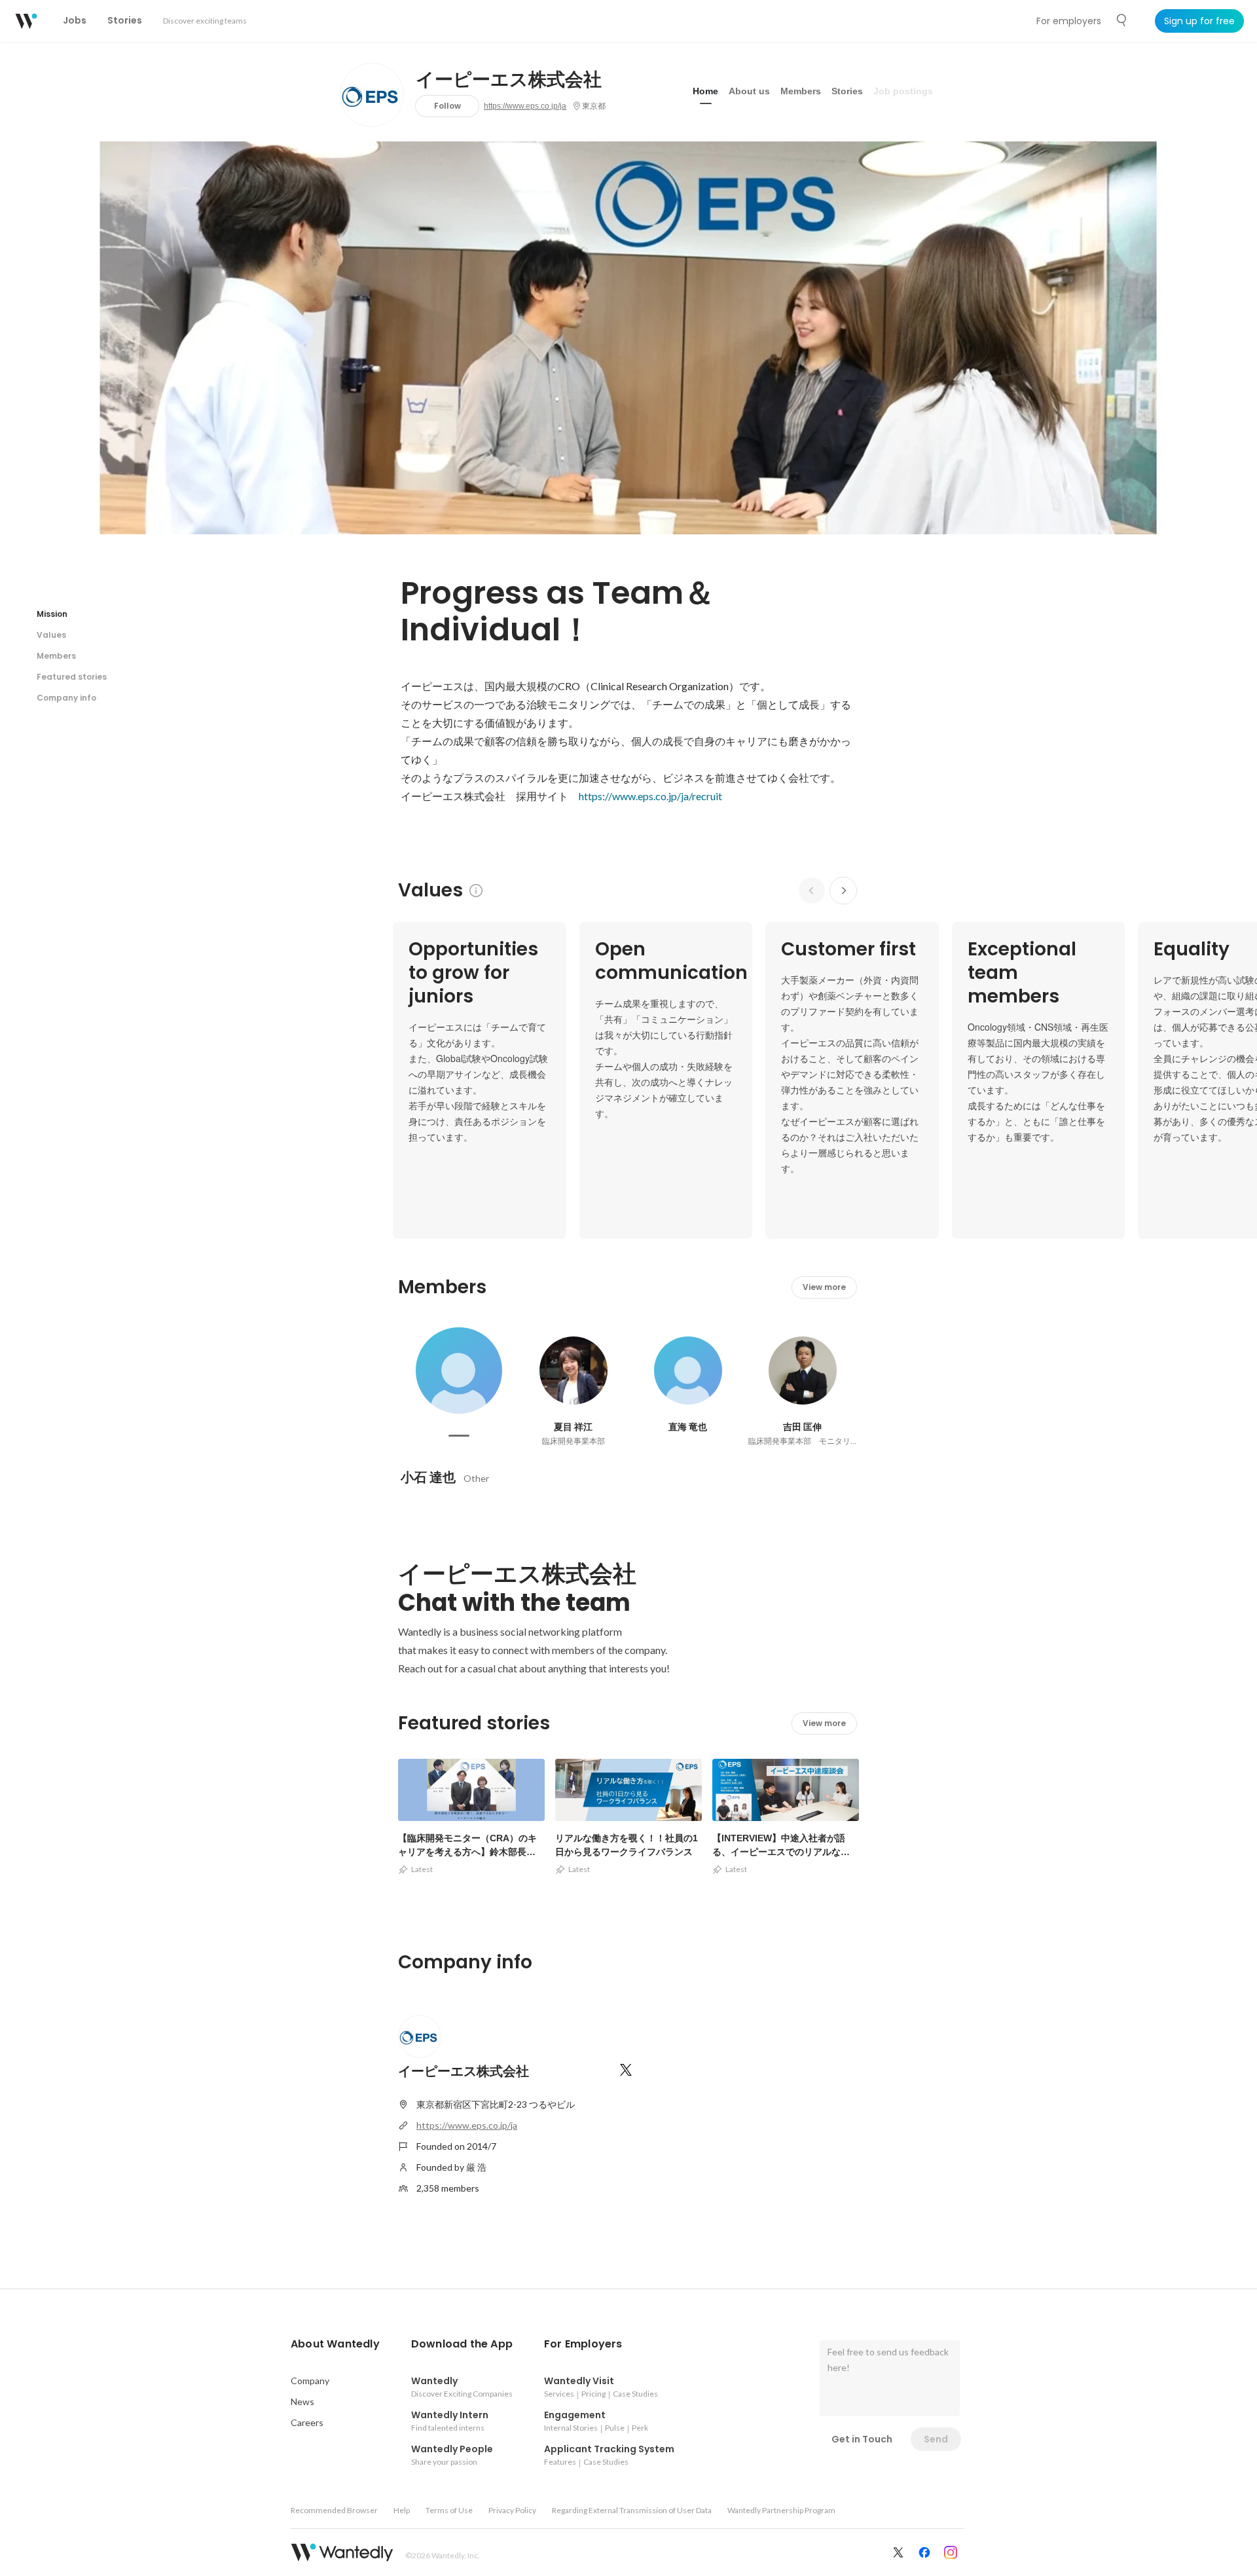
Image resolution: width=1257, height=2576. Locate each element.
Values (51, 635)
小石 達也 (428, 1477)
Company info (66, 698)
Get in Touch (862, 2439)
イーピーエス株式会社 (509, 80)
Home (705, 91)
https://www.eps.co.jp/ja (525, 106)
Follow (447, 106)
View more (824, 1287)
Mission (52, 614)
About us (749, 91)
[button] (335, 2344)
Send (936, 2439)
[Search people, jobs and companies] (1122, 20)
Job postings (903, 91)
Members (801, 91)
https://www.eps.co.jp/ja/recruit (650, 796)
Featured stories (72, 677)
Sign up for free (1199, 21)
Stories (847, 91)
